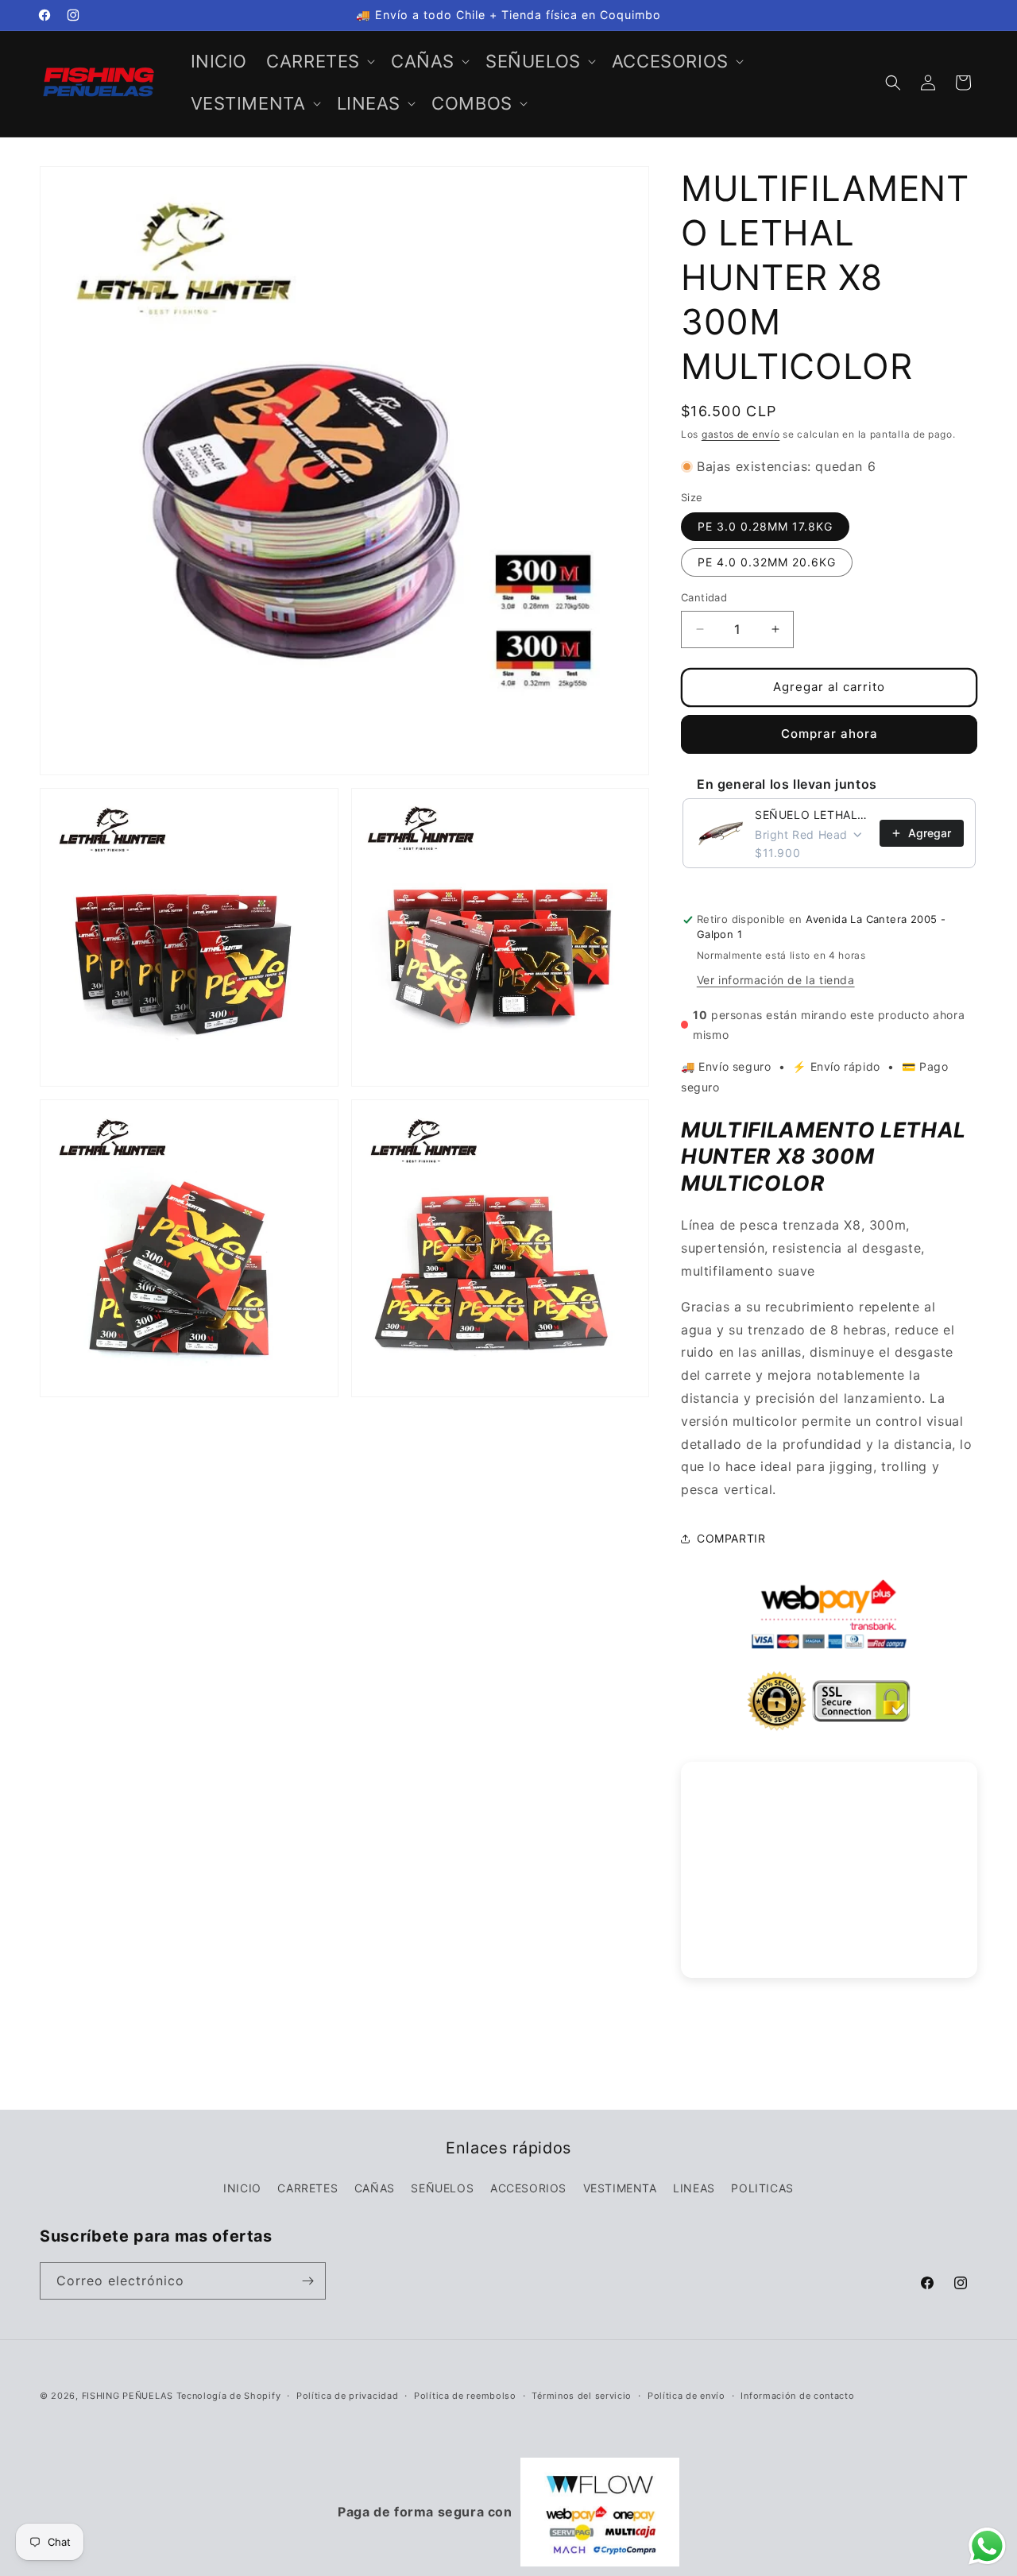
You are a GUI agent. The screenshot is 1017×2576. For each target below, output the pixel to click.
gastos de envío (741, 434)
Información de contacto (797, 2396)
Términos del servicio (582, 2396)
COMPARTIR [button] (731, 1538)
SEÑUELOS (442, 2188)
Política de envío (686, 2396)
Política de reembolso (465, 2396)
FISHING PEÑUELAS (129, 2396)
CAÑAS (375, 2188)
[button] (319, 62)
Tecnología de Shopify (229, 2396)
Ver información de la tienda (776, 980)
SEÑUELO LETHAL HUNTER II (812, 815)
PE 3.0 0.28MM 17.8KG (765, 526)
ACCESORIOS (528, 2188)
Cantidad (704, 597)
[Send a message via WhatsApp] (987, 2546)
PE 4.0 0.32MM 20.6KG (767, 562)
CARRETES (307, 2188)
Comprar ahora (829, 734)
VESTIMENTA (620, 2188)
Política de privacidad (347, 2396)
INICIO (242, 2188)
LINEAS (694, 2188)
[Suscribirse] (307, 2281)
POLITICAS (762, 2188)
